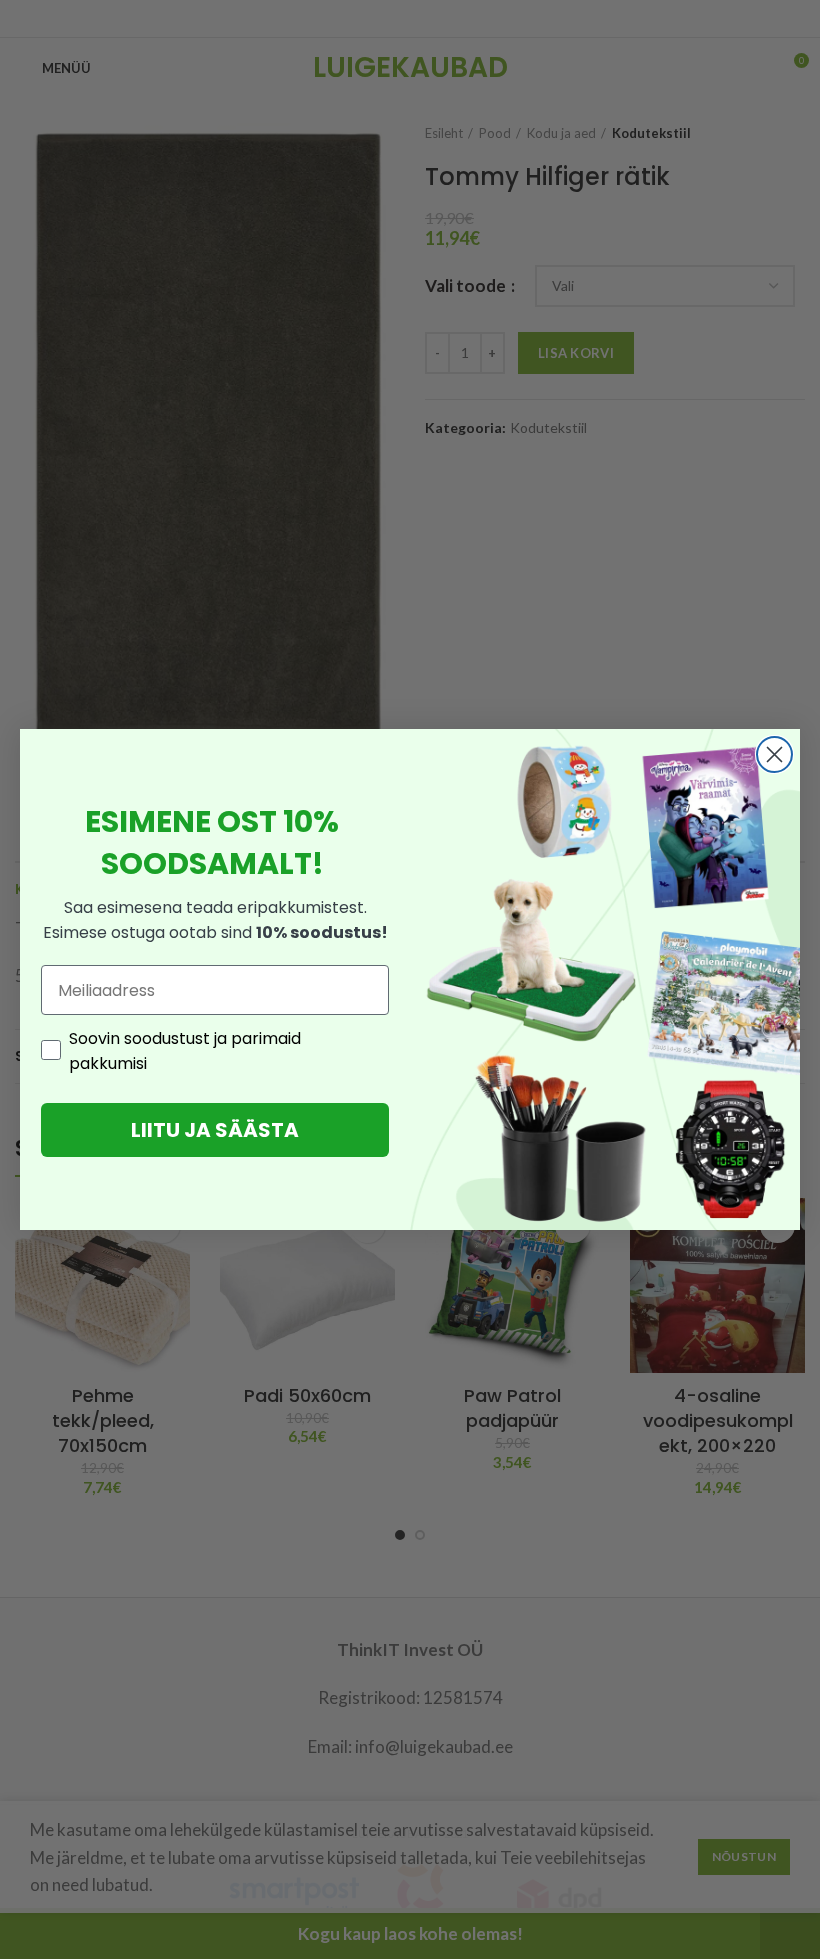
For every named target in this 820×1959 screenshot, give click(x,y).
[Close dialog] (774, 754)
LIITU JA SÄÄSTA (215, 1130)
